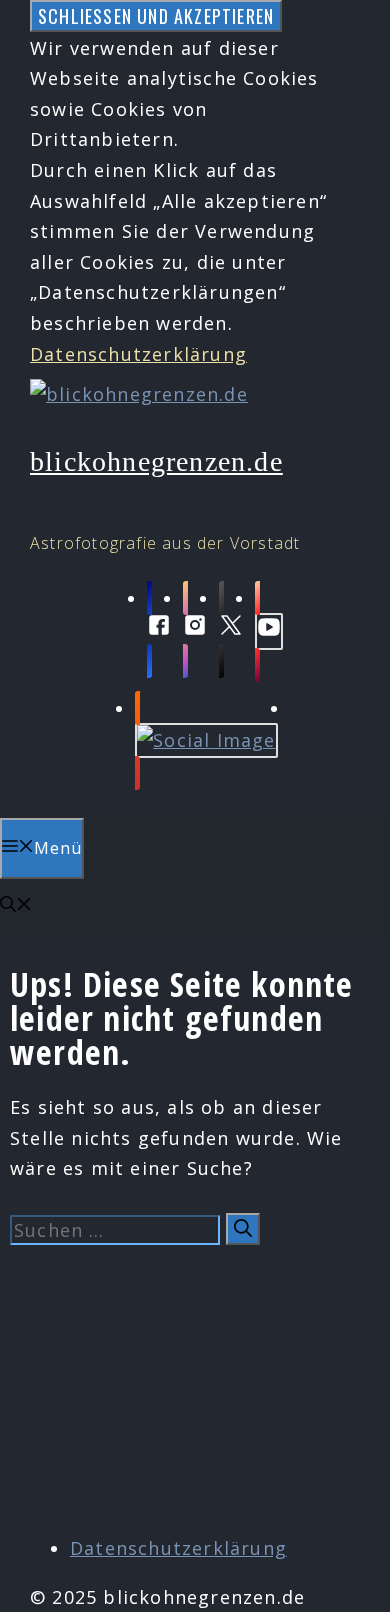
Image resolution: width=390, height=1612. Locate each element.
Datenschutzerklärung (138, 354)
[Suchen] (243, 1229)
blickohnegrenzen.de (156, 461)
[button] (16, 906)
